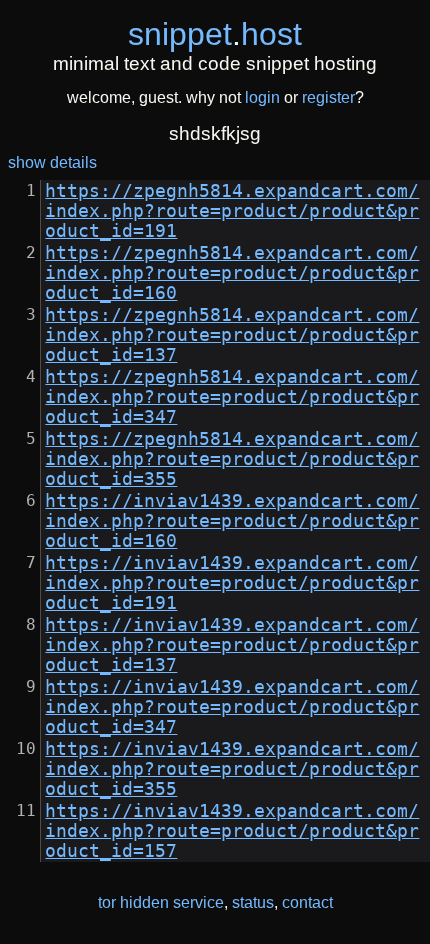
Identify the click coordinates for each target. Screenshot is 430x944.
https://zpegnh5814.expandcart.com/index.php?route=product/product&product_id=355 (232, 459)
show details (52, 162)
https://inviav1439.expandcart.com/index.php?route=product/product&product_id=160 (232, 521)
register (328, 97)
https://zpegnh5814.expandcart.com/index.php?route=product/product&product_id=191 (232, 211)
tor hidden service (161, 902)
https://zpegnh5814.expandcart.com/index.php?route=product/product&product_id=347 (232, 397)
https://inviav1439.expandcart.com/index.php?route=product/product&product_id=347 (232, 707)
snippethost (215, 34)
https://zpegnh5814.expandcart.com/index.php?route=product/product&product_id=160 (232, 273)
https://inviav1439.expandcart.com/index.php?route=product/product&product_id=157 (232, 831)
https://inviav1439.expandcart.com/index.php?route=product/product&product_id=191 (232, 583)
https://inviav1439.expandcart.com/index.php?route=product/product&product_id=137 (232, 645)
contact (307, 902)
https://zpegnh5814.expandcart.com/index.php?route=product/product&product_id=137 (232, 335)
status (253, 902)
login (262, 97)
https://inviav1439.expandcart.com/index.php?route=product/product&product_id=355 (232, 769)
